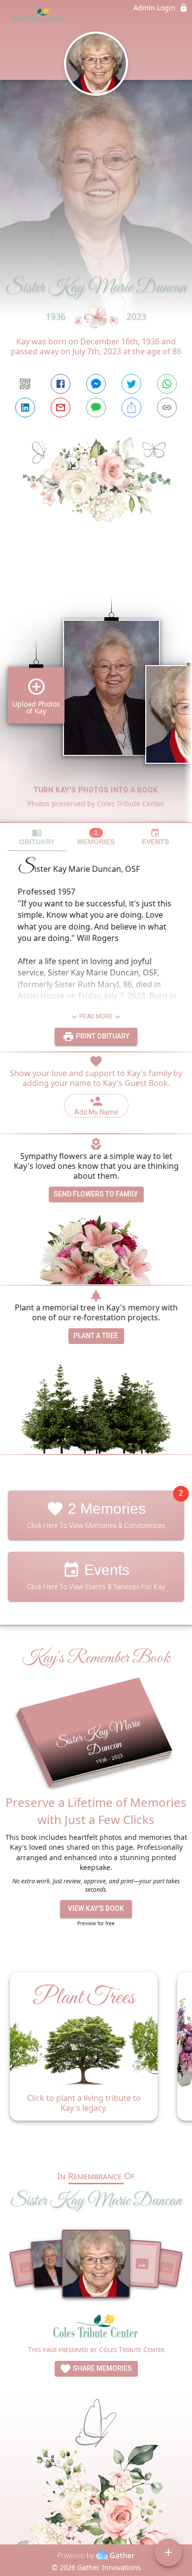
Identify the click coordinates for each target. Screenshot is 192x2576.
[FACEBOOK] (61, 384)
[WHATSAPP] (167, 384)
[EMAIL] (61, 408)
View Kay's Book (96, 1908)
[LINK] (167, 408)
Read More (96, 1016)
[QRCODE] (25, 384)
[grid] (96, 693)
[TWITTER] (131, 384)
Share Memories (102, 2368)
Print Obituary (102, 1036)
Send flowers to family (96, 1194)
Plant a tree (96, 1336)
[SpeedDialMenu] (168, 2552)
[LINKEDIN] (25, 408)
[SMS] (96, 408)
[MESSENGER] (96, 384)
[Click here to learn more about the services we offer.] (96, 2329)
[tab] (37, 837)
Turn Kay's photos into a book (96, 790)
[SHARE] (131, 408)
